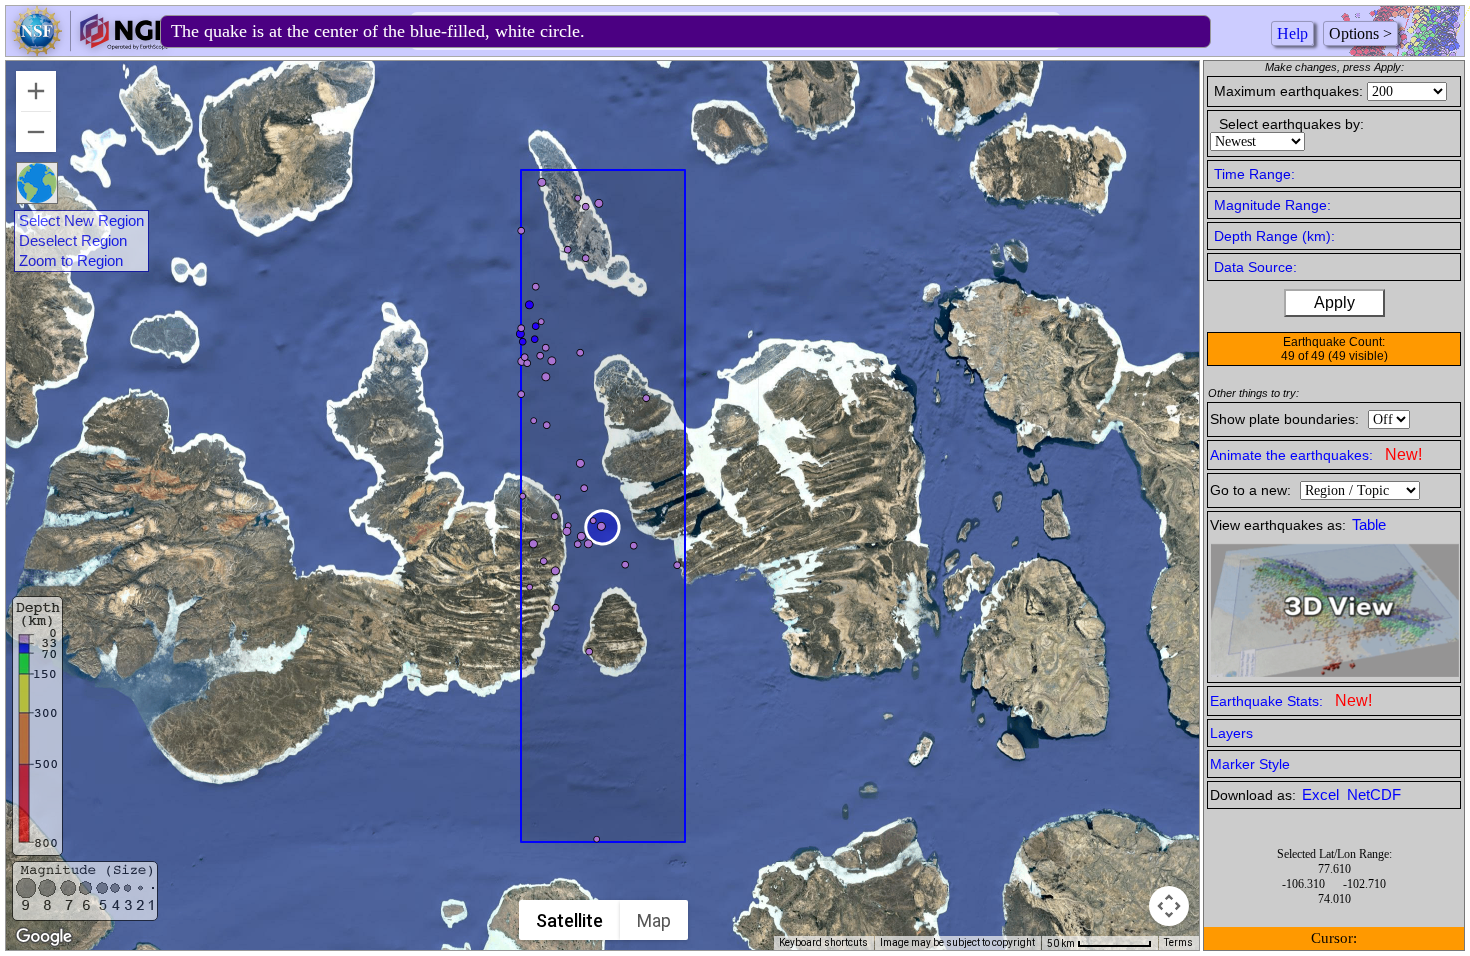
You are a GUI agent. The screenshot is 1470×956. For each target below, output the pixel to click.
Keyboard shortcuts (823, 942)
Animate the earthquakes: (1316, 454)
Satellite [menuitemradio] (569, 920)
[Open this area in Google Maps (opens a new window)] (44, 937)
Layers (1231, 733)
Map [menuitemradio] (654, 920)
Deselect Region (73, 241)
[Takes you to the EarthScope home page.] (90, 50)
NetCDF (1374, 795)
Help (1292, 33)
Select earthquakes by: (1291, 124)
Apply (1334, 302)
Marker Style (1250, 764)
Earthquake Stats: (1291, 700)
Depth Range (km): (1274, 236)
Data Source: (1255, 267)
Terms (1178, 942)
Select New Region (81, 221)
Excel (1322, 795)
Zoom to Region (71, 261)
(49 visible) (1358, 356)
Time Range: (1254, 174)
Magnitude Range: (1272, 205)
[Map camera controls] (1169, 906)
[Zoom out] (36, 132)
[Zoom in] (36, 91)
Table (1369, 525)
